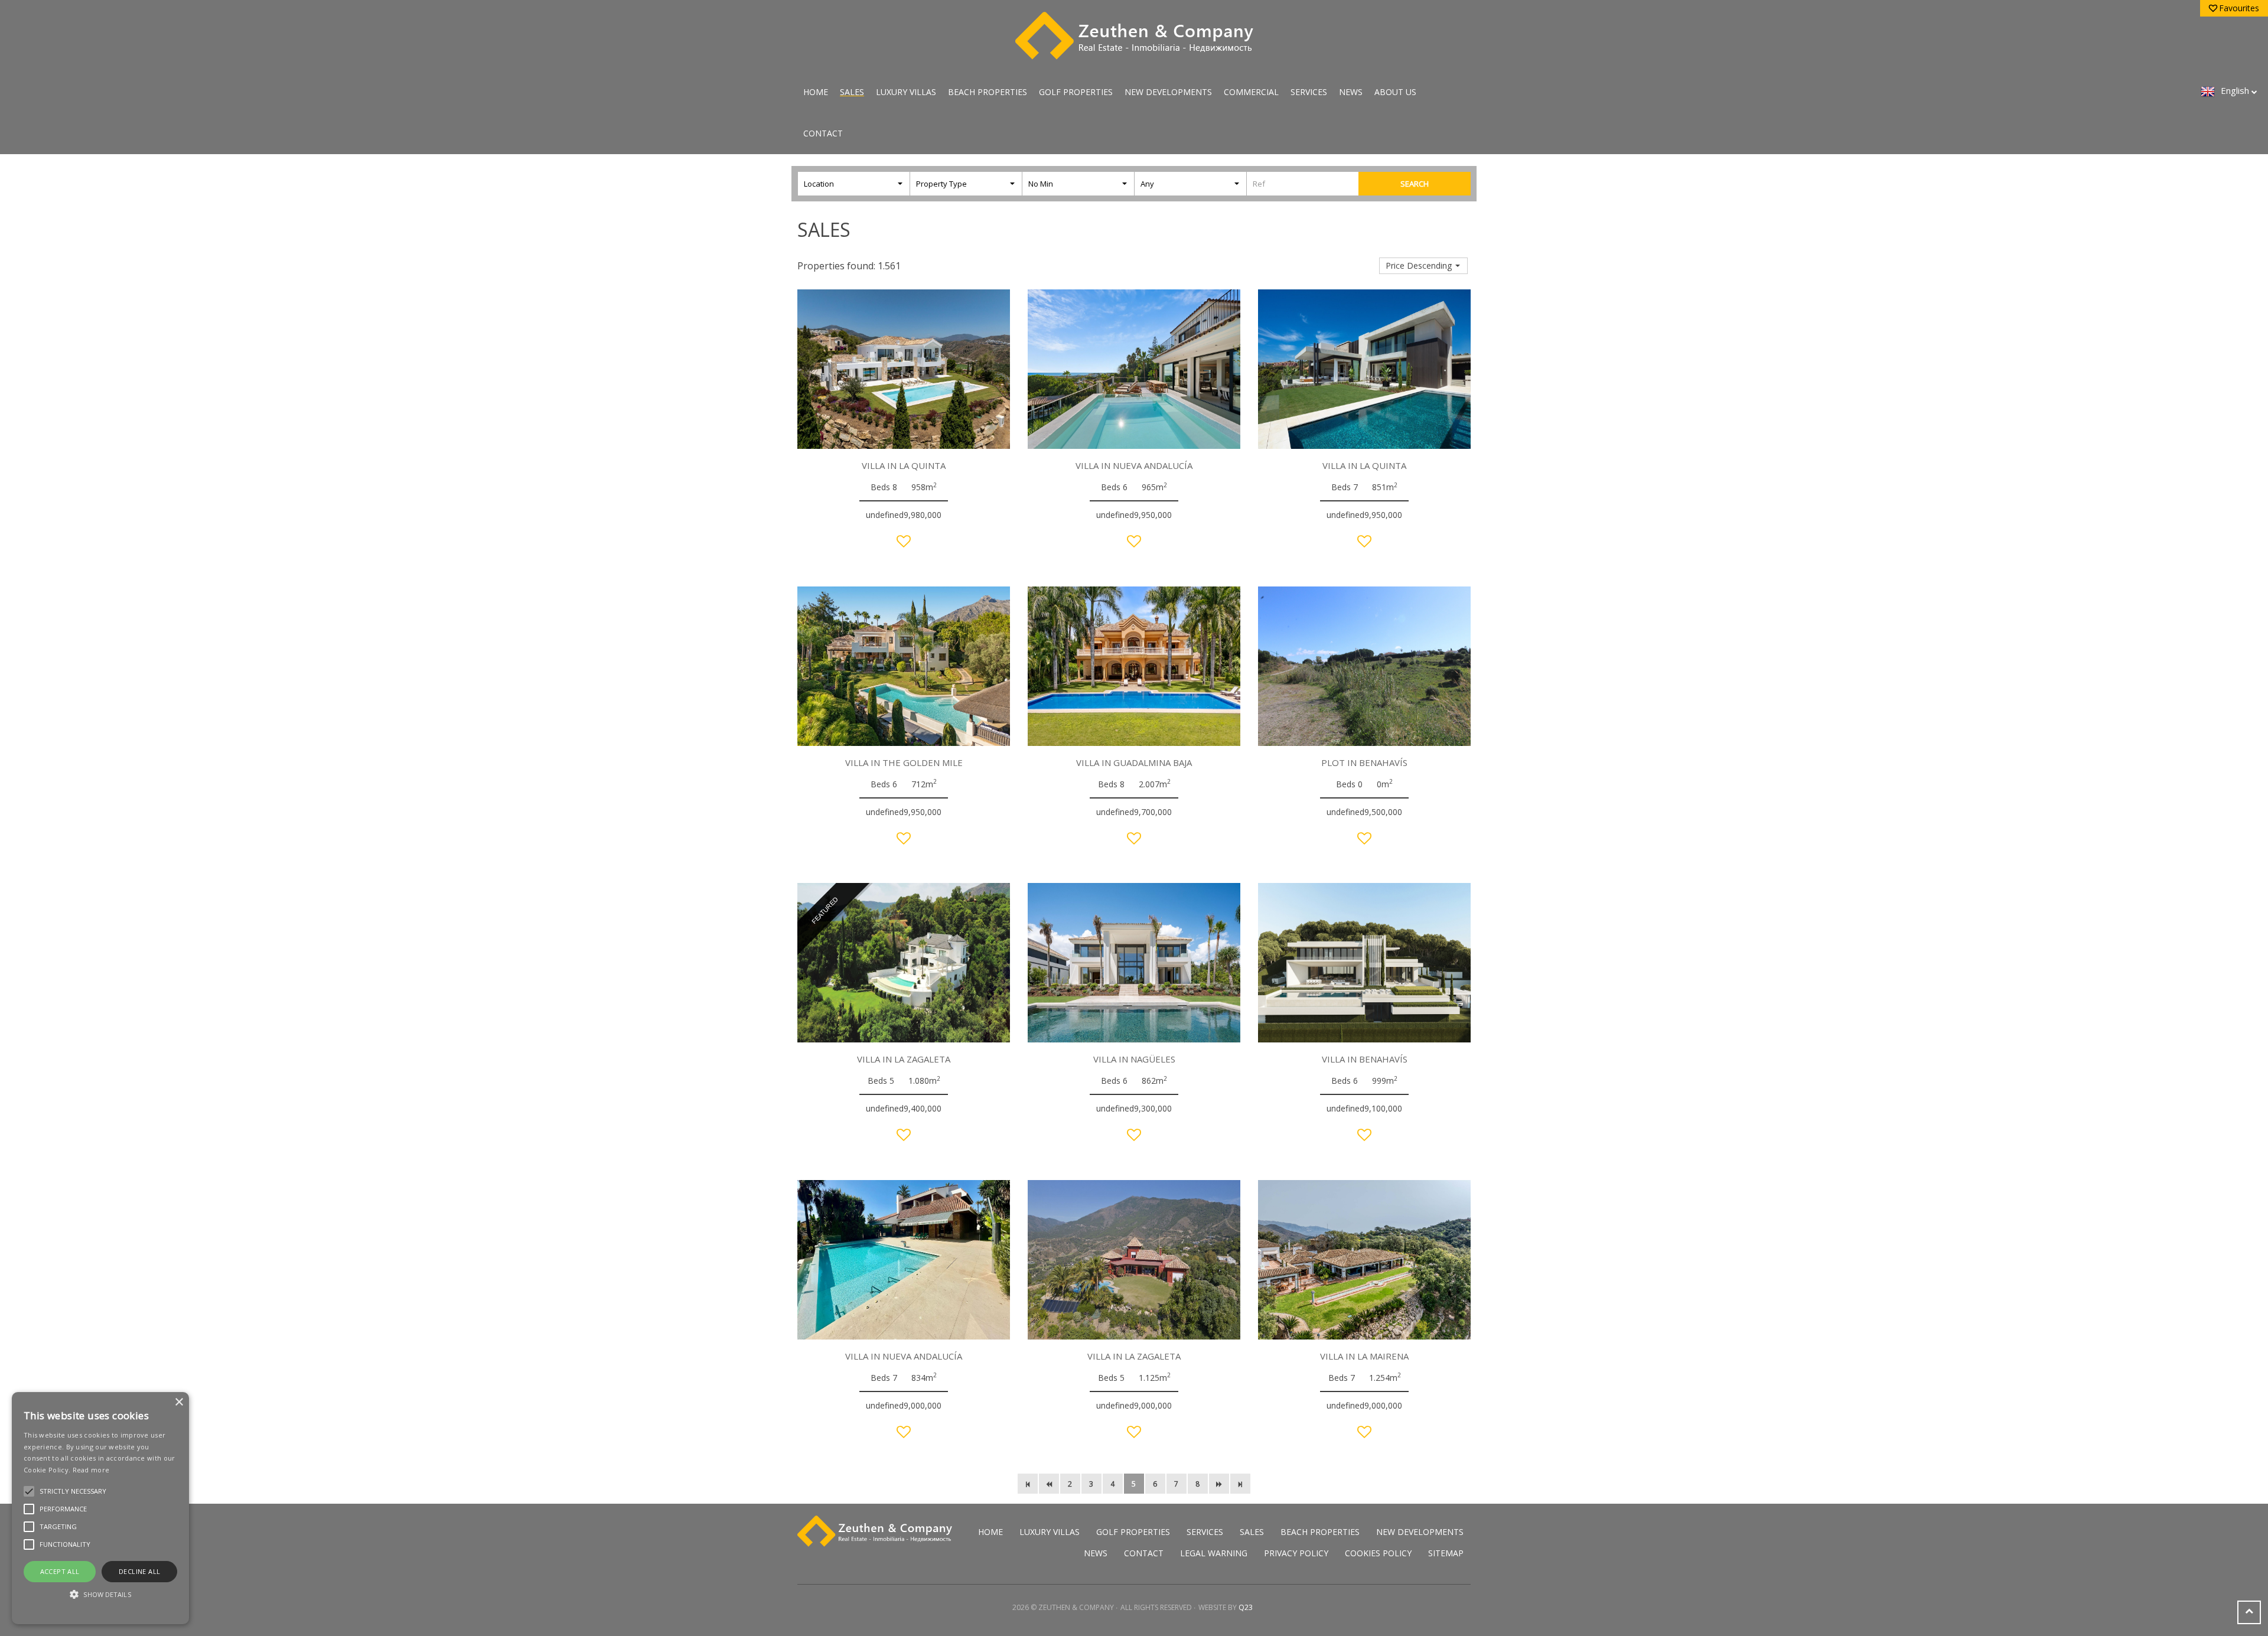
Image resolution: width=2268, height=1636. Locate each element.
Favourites (2239, 8)
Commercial (1251, 92)
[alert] (100, 1508)
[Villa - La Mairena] (1364, 1260)
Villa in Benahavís (1365, 1059)
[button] (100, 1594)
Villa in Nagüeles (1134, 1059)
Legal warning (1214, 1553)
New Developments (1168, 92)
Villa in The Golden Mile (904, 762)
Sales (852, 92)
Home (816, 92)
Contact (823, 133)
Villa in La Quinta (904, 465)
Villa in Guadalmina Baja (1134, 762)
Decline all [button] (139, 1571)
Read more (91, 1470)
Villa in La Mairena (1364, 1356)
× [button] (179, 1402)
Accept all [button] (60, 1571)
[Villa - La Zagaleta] (1134, 1260)
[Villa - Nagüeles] (1134, 963)
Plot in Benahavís (1364, 762)
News (1351, 92)
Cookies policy (1378, 1553)
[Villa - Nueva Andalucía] (1134, 369)
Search (1415, 184)
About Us (1395, 92)
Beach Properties (988, 92)
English (2235, 90)
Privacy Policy (1296, 1553)
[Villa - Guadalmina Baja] (1134, 666)
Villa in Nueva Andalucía (1134, 465)
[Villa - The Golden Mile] (904, 666)
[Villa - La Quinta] (904, 369)
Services (1309, 92)
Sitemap (1446, 1553)
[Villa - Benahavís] (1364, 963)
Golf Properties (1076, 92)
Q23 (1246, 1607)
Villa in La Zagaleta (904, 1059)
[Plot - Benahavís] (1364, 666)
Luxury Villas (906, 92)
